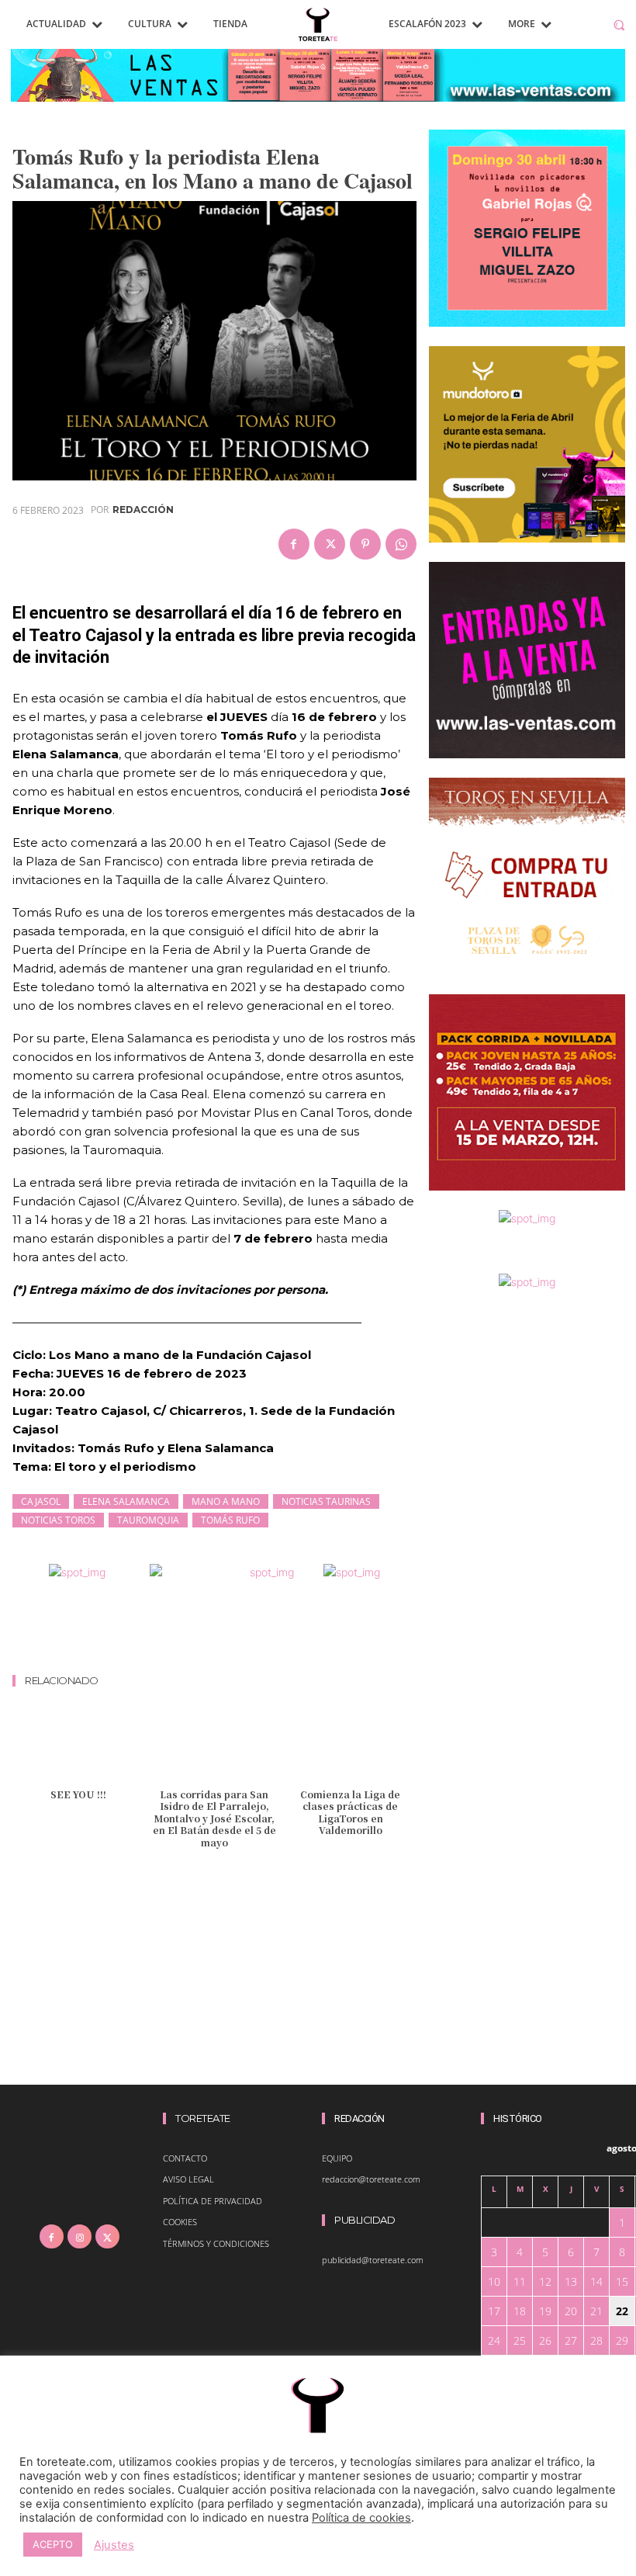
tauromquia (148, 1520)
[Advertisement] (295, 1631)
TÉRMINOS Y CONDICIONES (216, 2243)
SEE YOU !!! (78, 1794)
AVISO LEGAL (188, 2179)
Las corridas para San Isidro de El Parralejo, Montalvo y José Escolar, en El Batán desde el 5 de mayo (214, 1818)
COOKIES (180, 2222)
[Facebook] (294, 544)
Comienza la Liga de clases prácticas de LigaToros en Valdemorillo (350, 1812)
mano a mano (226, 1501)
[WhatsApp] (401, 544)
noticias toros (58, 1520)
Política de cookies (361, 2518)
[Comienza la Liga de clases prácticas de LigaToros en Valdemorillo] (350, 1744)
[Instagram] (79, 2236)
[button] (619, 24)
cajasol (41, 1501)
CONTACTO (185, 2158)
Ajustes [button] (114, 2545)
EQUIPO (337, 2158)
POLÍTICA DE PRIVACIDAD (213, 2201)
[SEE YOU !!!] (78, 1744)
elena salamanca (126, 1501)
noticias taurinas (326, 1501)
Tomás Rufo (230, 1520)
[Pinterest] (365, 544)
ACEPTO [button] (53, 2544)
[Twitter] (330, 544)
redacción (143, 510)
